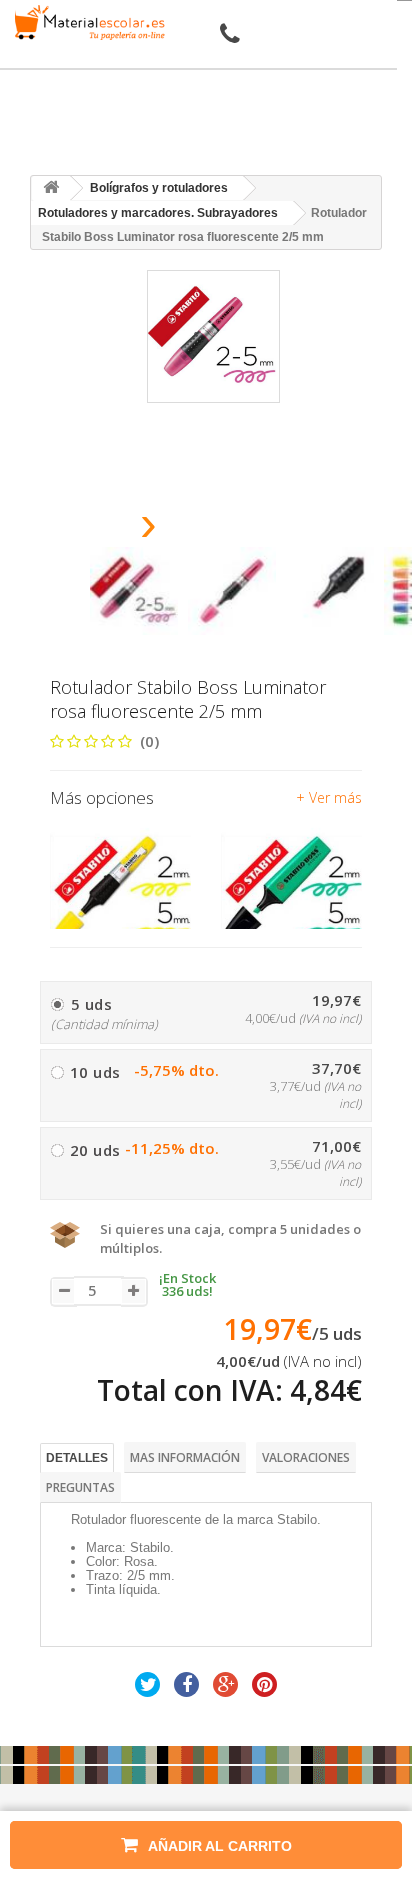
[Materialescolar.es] (86, 22)
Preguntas (80, 1487)
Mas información (185, 1457)
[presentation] (97, 529)
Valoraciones (306, 1457)
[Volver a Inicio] (51, 188)
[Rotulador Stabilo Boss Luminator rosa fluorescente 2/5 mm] (134, 591)
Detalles (77, 1458)
